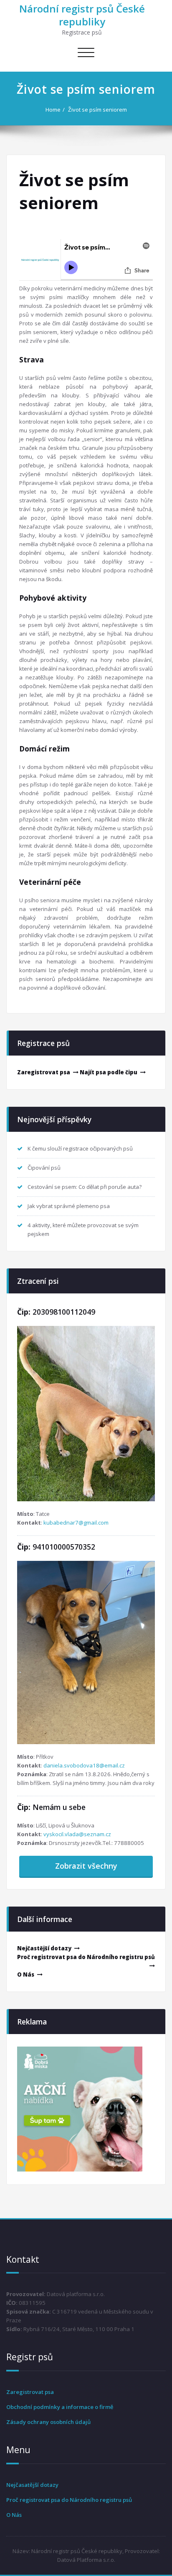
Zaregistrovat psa (44, 1072)
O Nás (26, 1974)
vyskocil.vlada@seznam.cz (77, 1834)
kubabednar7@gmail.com (76, 1523)
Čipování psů (44, 1168)
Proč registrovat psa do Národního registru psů (86, 1957)
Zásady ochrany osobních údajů (48, 2422)
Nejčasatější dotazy (32, 2485)
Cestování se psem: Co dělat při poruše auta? (85, 1187)
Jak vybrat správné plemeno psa (69, 1206)
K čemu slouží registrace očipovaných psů (80, 1148)
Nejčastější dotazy (44, 1948)
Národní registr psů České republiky (82, 15)
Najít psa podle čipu (109, 1072)
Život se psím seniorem (97, 110)
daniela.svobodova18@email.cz (84, 1765)
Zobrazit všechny (86, 1866)
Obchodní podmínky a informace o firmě (60, 2407)
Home (53, 110)
